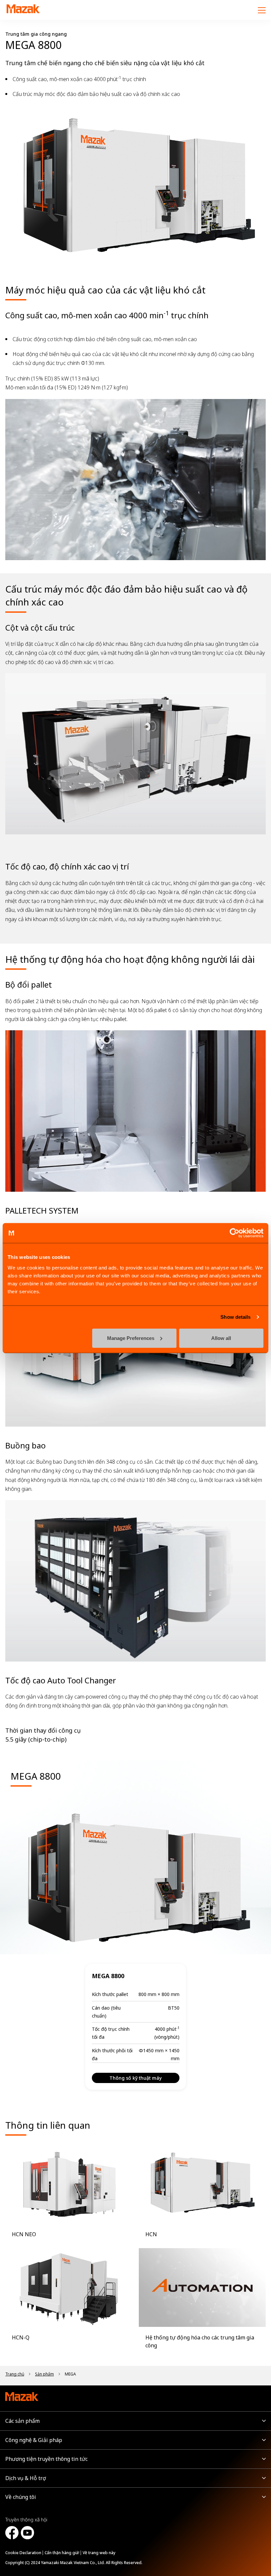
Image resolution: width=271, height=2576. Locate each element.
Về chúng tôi (21, 2497)
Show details (235, 1317)
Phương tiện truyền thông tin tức (46, 2459)
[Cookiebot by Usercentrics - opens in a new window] (234, 1233)
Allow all (221, 1338)
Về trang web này (99, 2553)
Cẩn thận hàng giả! (62, 2553)
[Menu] (262, 10)
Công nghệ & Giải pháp (34, 2440)
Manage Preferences (131, 1338)
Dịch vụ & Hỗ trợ (26, 2478)
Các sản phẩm (22, 2421)
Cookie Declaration (23, 2553)
